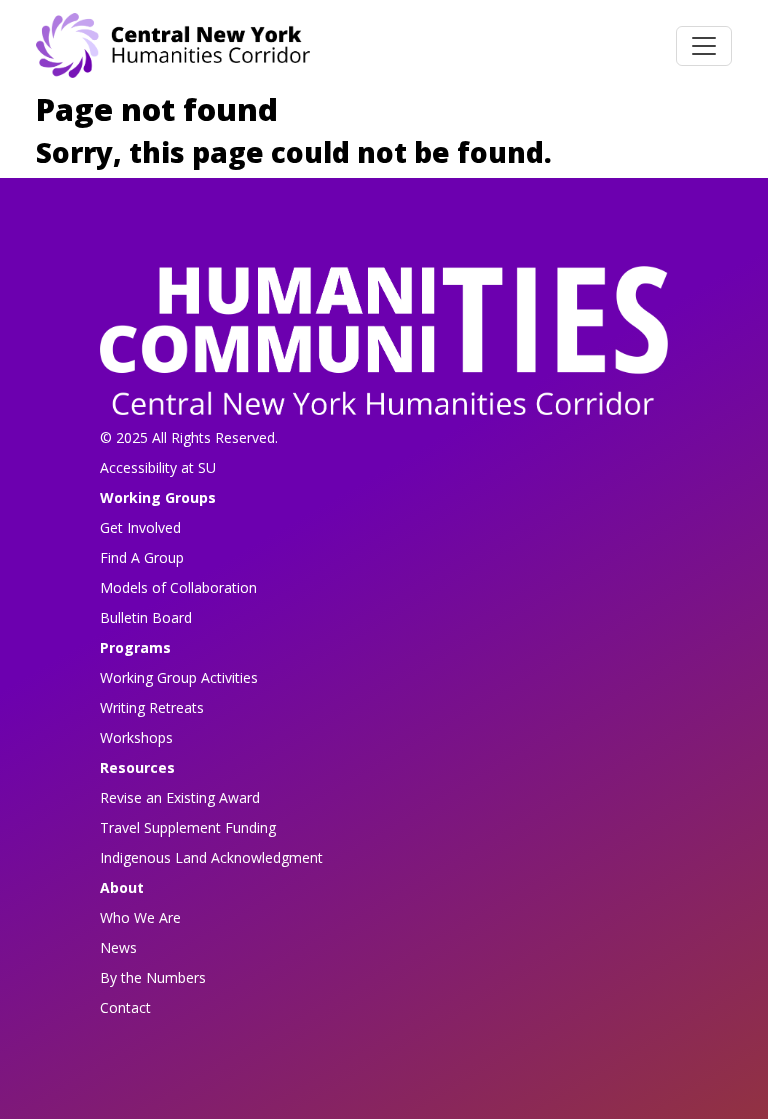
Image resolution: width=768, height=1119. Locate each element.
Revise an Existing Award (180, 797)
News (118, 947)
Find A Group (142, 557)
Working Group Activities (179, 677)
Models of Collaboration (178, 587)
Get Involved (140, 527)
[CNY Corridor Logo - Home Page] (384, 346)
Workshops (136, 737)
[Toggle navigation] (704, 46)
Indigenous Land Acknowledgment (211, 857)
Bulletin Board (146, 617)
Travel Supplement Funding (188, 827)
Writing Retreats (152, 707)
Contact (125, 1007)
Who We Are (140, 917)
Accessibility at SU (158, 467)
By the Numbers (153, 977)
